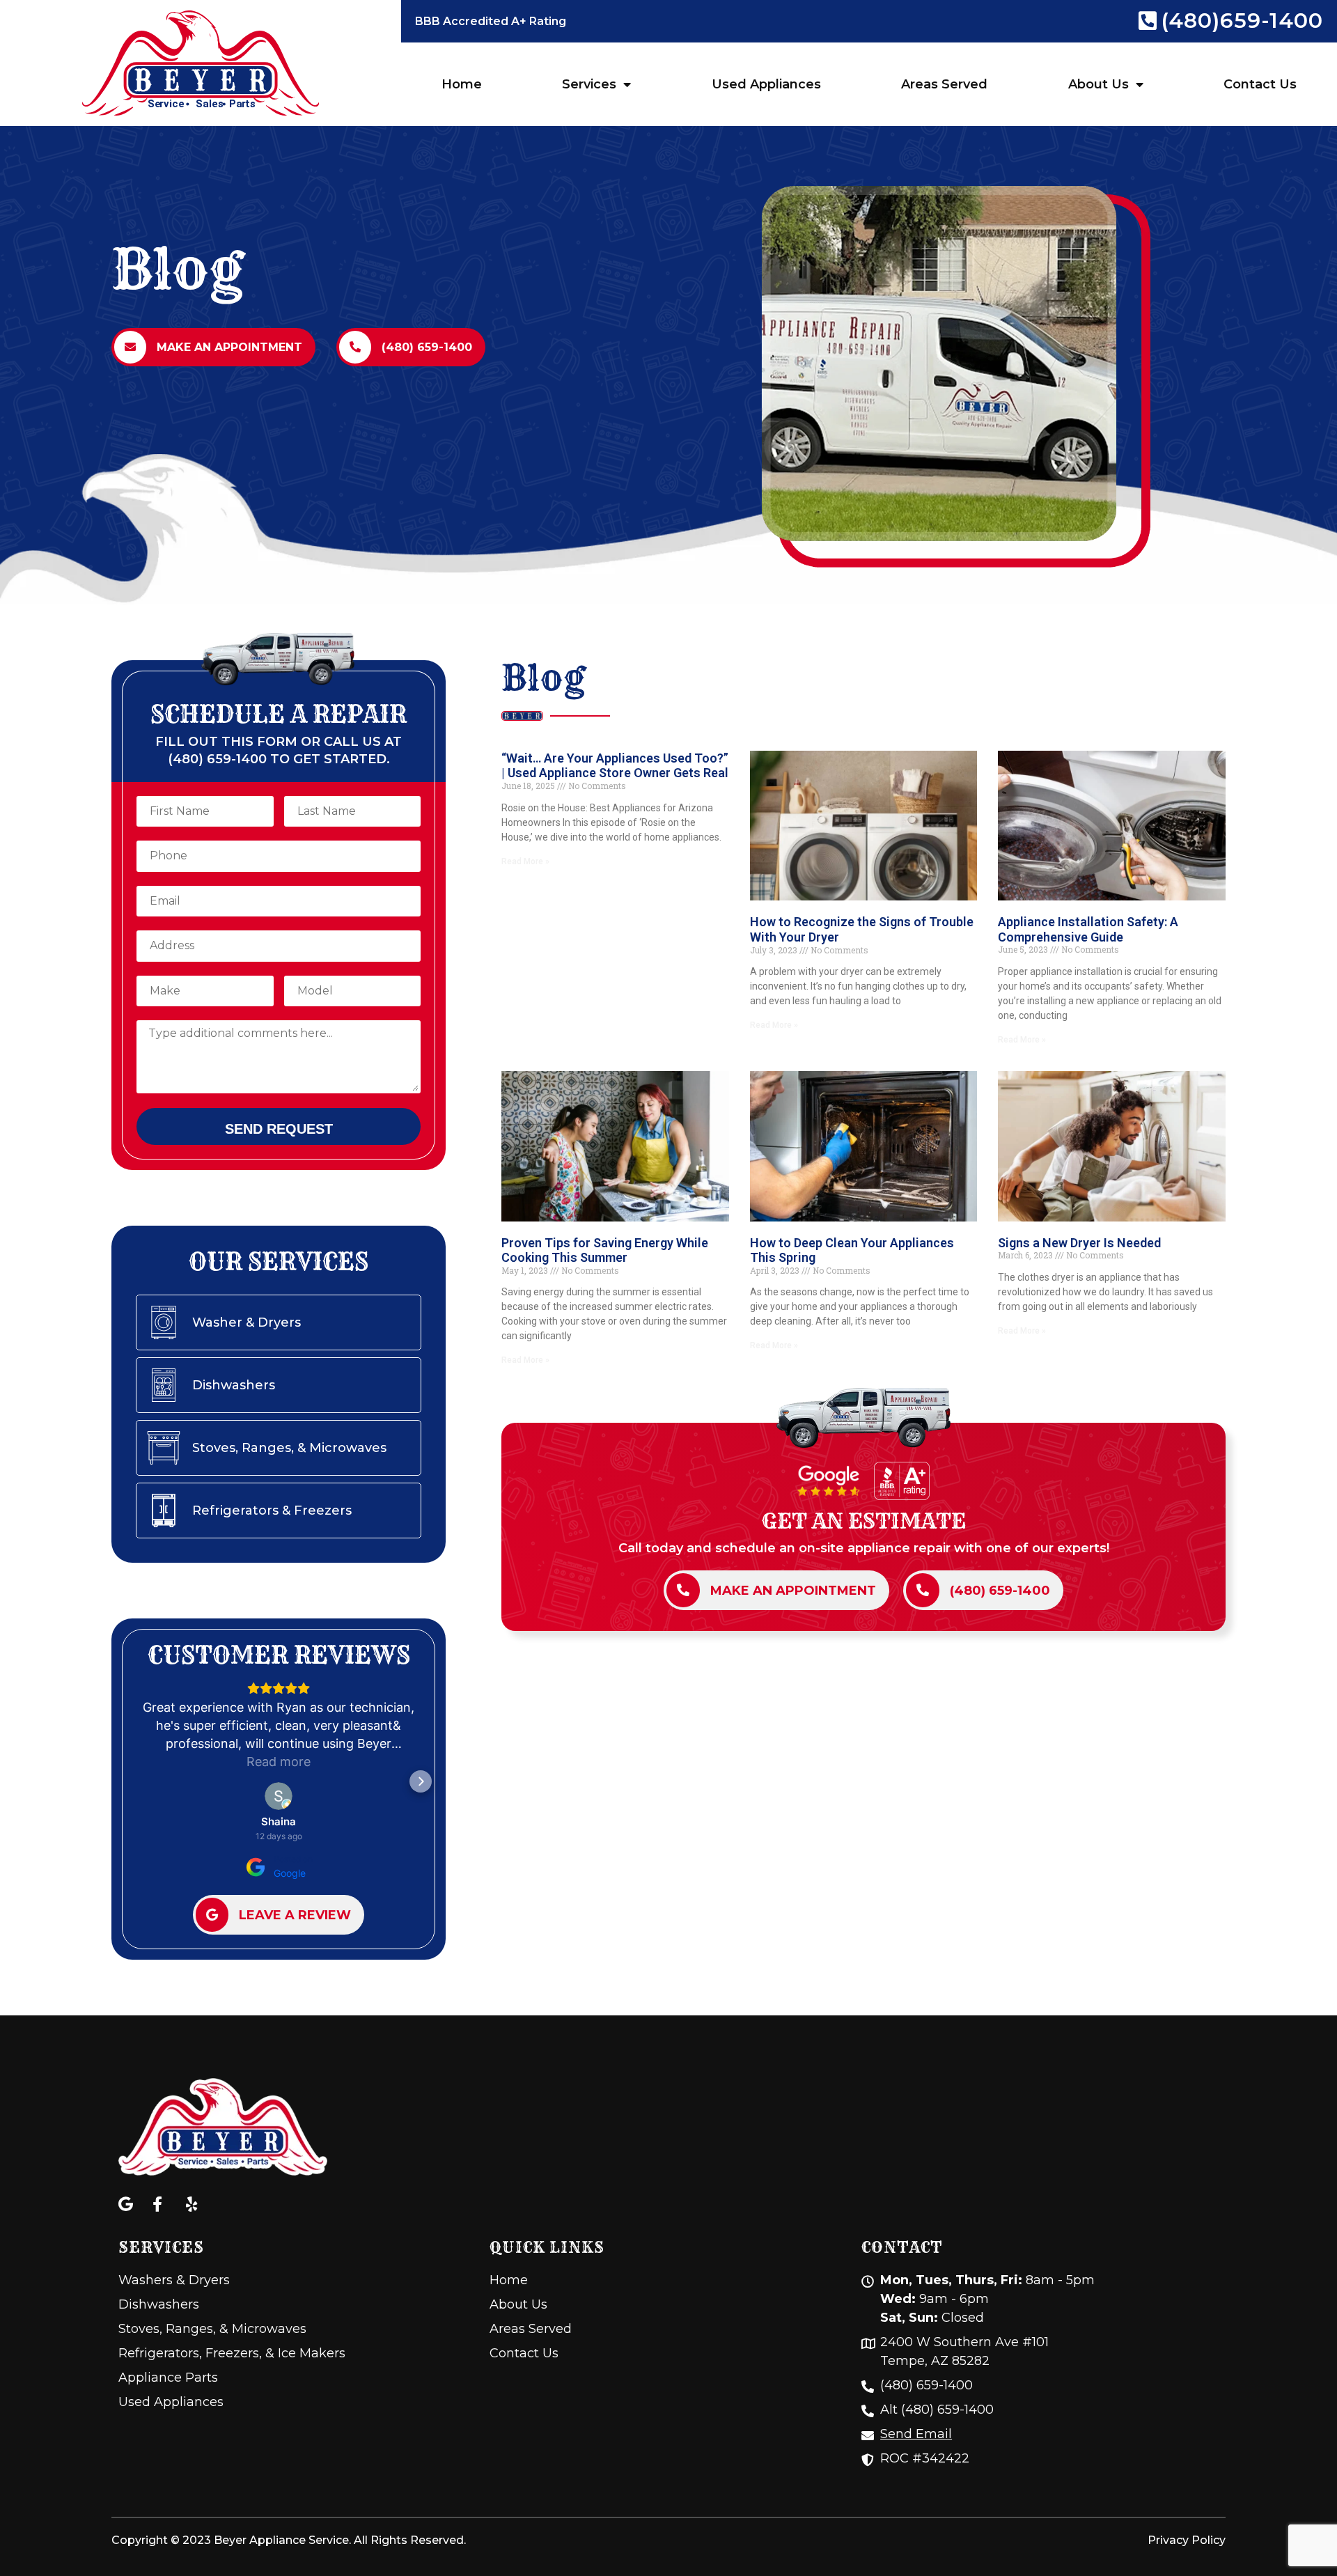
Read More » (525, 861)
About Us (1098, 84)
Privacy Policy (1187, 2540)
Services (589, 84)
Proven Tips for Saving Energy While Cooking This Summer (605, 1250)
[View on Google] (279, 1796)
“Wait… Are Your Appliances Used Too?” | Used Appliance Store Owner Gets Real (615, 766)
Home (462, 84)
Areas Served (944, 84)
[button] (136, 1781)
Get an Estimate (864, 1521)
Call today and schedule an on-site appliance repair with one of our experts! (864, 1548)
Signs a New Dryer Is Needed (1079, 1243)
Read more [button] (279, 1762)
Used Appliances (766, 84)
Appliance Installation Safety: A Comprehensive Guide (1088, 929)
